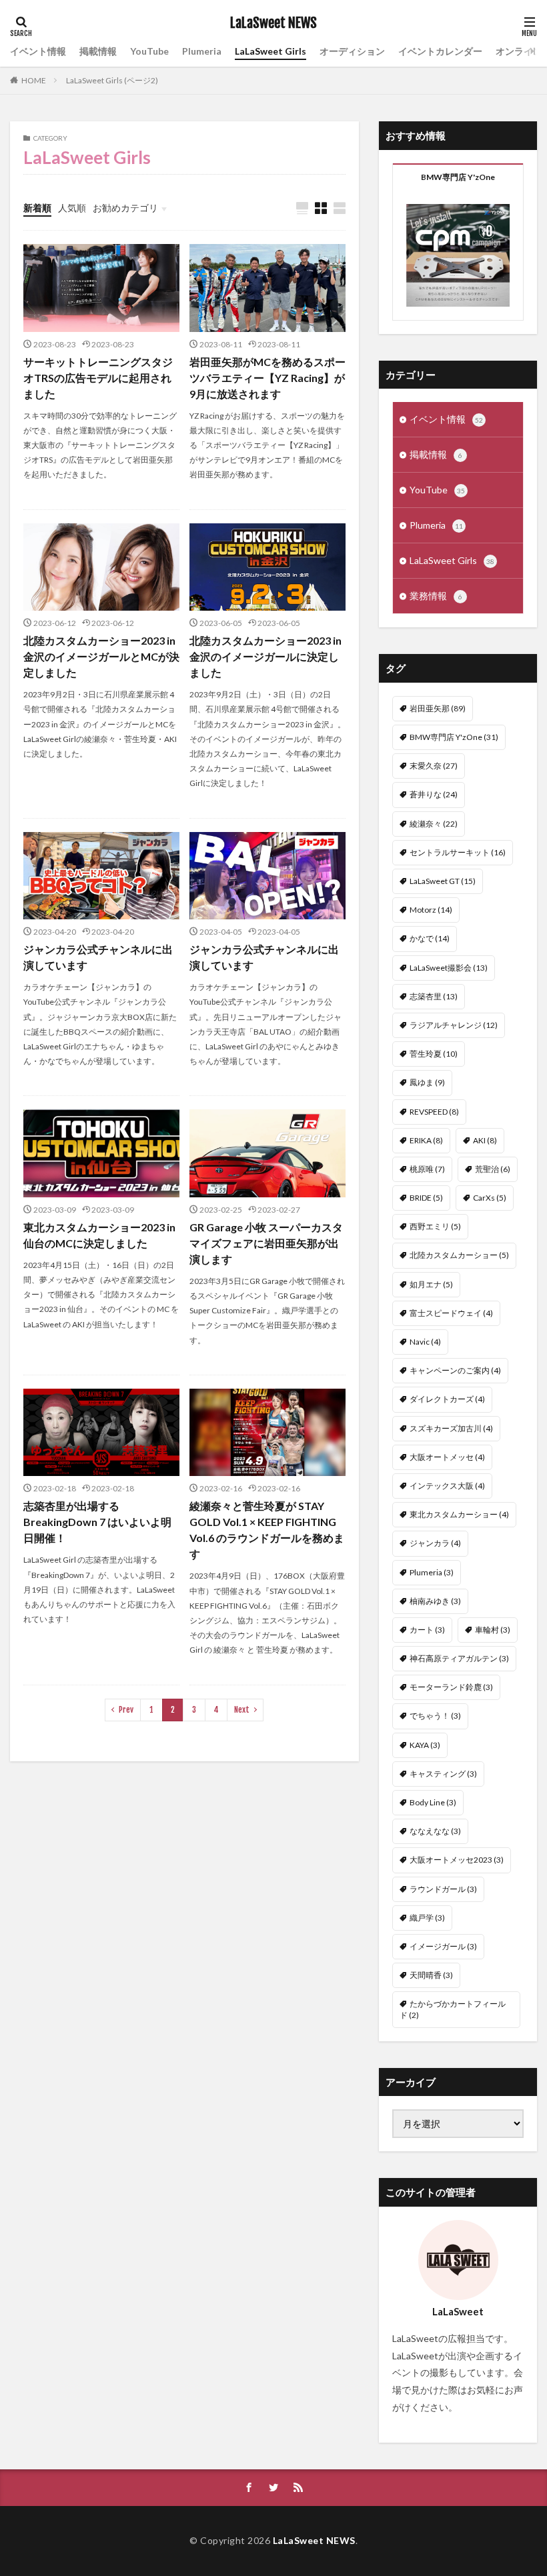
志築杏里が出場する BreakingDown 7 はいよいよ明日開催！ (97, 1522)
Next (242, 1710)
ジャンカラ (435, 1543)
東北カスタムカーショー (459, 1514)
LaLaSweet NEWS (273, 23)
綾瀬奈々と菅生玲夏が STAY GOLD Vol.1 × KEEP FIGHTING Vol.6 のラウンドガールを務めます (267, 1530)
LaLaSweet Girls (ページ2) (112, 80)
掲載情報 (98, 51)
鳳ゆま (427, 1082)
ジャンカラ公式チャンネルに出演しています (98, 957)
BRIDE (426, 1198)
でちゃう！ (435, 1716)
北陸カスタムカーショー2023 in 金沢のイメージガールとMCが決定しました (101, 656)
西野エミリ (435, 1226)
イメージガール (443, 1946)
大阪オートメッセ (447, 1457)
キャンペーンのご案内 (455, 1370)
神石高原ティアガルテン (459, 1658)
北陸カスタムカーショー (459, 1255)
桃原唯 (427, 1169)
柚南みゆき (435, 1601)
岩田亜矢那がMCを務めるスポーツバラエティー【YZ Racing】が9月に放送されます (267, 378)
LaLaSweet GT (443, 881)
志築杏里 (434, 996)
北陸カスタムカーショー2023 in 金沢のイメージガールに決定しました (265, 656)
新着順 (37, 208)
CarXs (490, 1198)
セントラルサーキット (458, 852)
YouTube (149, 51)
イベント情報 (38, 51)
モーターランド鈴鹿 (451, 1687)
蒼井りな (434, 794)
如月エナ (431, 1284)
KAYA (425, 1745)
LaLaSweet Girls (270, 51)
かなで (430, 938)
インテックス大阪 (447, 1486)
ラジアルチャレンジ (454, 1025)
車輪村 (493, 1630)
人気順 (72, 208)
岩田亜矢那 (438, 708)
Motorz (431, 910)
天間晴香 (431, 1975)
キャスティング (443, 1774)
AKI (485, 1140)
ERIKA (426, 1140)
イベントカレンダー (440, 51)
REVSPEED (434, 1112)
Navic (425, 1342)
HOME (34, 80)
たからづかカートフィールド (453, 2009)
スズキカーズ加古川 (451, 1428)
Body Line (433, 1802)
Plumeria (202, 51)
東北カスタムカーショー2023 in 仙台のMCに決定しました (99, 1235)
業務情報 (436, 596)
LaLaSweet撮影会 (449, 968)
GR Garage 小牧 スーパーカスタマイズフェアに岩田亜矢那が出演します (266, 1243)
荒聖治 (493, 1169)
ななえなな (435, 1831)
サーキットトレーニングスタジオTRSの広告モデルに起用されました (98, 378)
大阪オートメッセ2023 (457, 1860)
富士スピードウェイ (451, 1313)
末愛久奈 (434, 766)
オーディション (352, 51)
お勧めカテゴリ (125, 208)
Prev (126, 1710)
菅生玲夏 (434, 1054)
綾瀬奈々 (434, 824)
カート (427, 1630)
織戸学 (427, 1918)
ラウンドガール (443, 1889)
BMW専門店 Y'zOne (454, 737)
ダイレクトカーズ (447, 1399)
